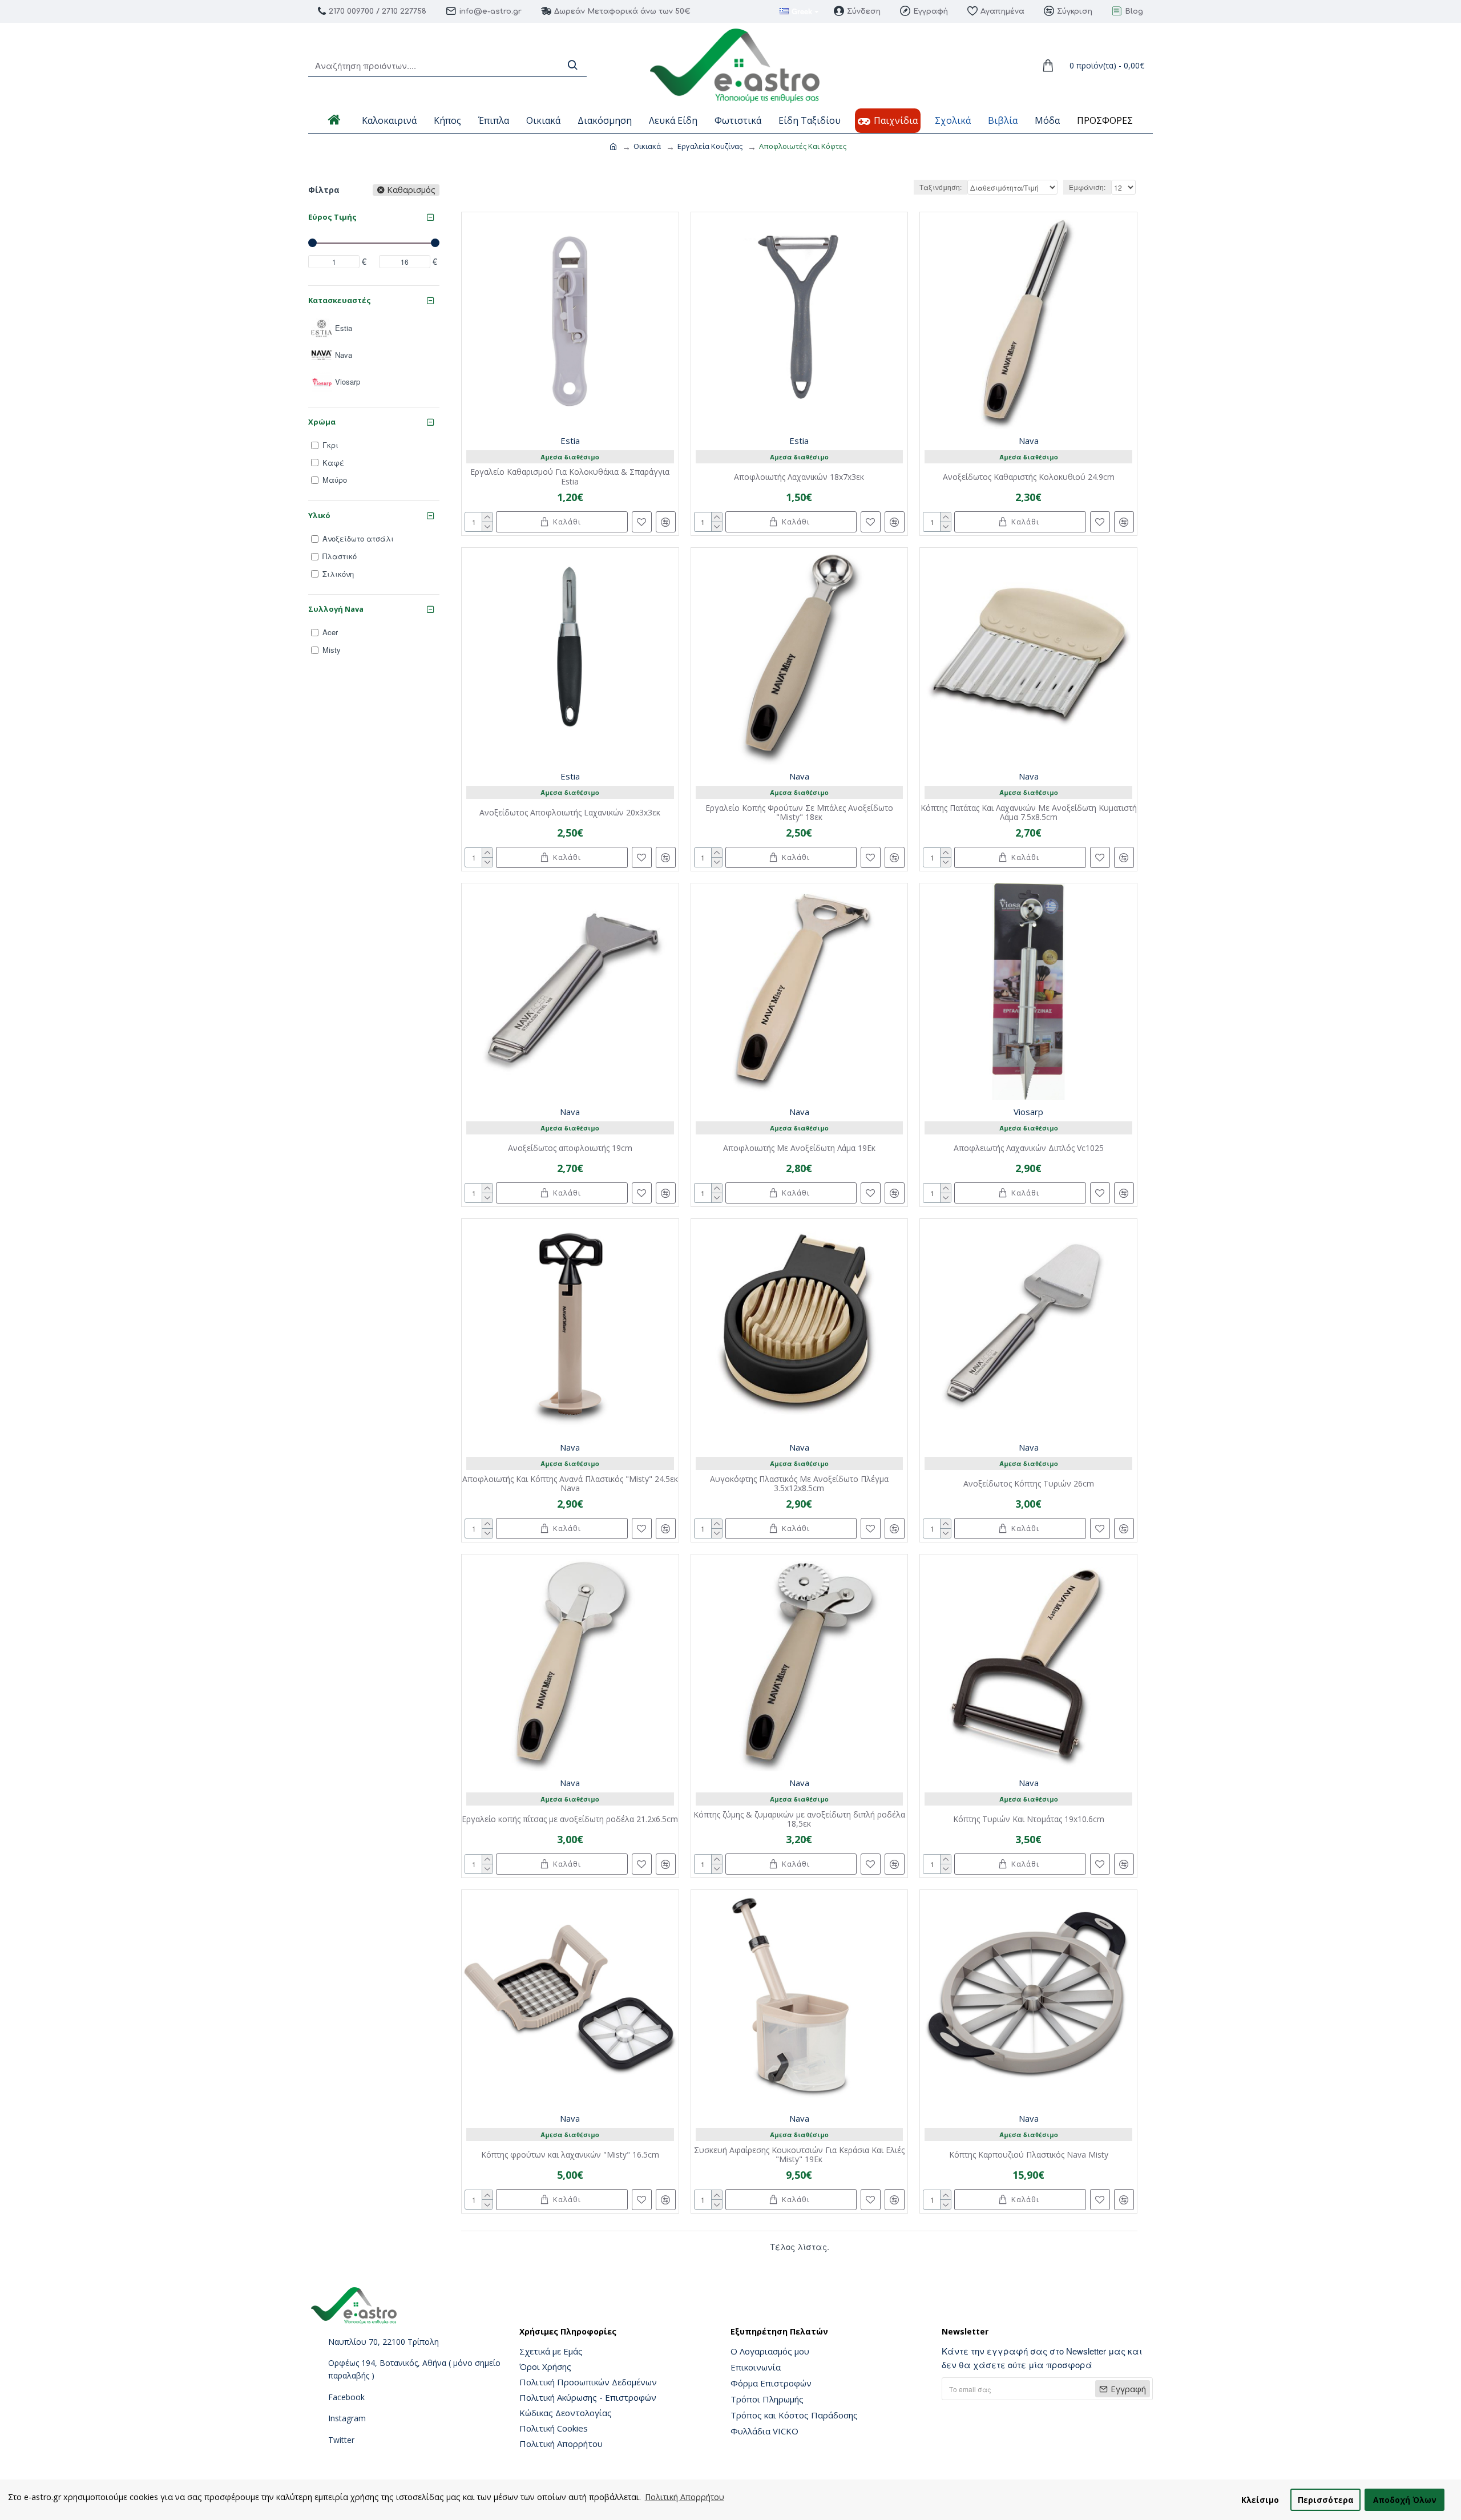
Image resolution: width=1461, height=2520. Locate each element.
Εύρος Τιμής (332, 217)
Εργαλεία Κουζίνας (710, 146)
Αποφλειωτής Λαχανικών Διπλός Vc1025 (1029, 1148)
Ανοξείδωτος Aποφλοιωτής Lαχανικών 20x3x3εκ (570, 813)
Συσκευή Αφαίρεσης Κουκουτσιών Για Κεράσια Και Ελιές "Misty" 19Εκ (799, 2155)
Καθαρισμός (411, 190)
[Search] (572, 65)
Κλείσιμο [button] (1260, 2500)
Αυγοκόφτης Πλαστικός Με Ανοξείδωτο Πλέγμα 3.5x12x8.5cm (799, 1484)
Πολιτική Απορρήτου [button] (685, 2497)
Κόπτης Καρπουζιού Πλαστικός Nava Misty (1029, 2155)
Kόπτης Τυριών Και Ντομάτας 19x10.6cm (1029, 1820)
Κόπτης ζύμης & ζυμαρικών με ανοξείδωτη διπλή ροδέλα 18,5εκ (799, 1820)
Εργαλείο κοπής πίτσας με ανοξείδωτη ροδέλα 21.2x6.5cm (570, 1820)
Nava (1029, 441)
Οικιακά (647, 146)
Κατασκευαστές (340, 300)
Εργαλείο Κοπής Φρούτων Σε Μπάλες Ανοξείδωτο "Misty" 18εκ (799, 813)
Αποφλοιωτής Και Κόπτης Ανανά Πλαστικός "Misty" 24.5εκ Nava (570, 1484)
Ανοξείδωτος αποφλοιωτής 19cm (570, 1148)
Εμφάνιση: (1087, 187)
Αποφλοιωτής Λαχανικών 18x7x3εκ (799, 477)
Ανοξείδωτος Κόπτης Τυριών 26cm (1029, 1484)
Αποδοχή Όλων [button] (1405, 2500)
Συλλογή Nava (336, 609)
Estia (570, 441)
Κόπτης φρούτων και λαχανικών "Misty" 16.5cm (570, 2155)
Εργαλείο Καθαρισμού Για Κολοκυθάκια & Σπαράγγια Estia (570, 477)
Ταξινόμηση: (941, 187)
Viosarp (1028, 1112)
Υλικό (319, 515)
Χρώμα (322, 422)
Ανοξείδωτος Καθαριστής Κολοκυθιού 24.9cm (1029, 477)
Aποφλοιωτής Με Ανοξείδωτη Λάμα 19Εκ (799, 1148)
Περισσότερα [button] (1326, 2500)
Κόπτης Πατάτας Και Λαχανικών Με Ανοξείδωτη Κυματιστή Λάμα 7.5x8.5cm (1029, 813)
